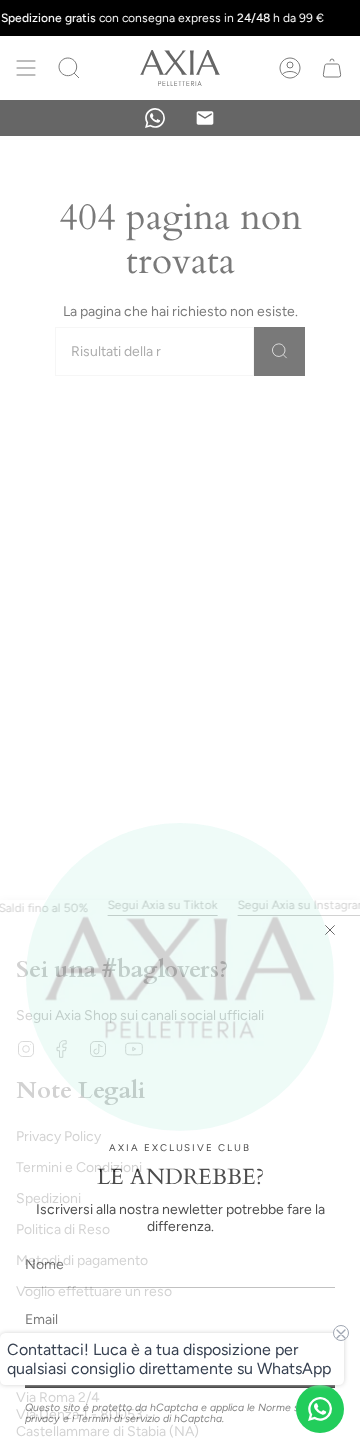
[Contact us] (320, 1409)
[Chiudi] (330, 930)
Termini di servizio (118, 1418)
